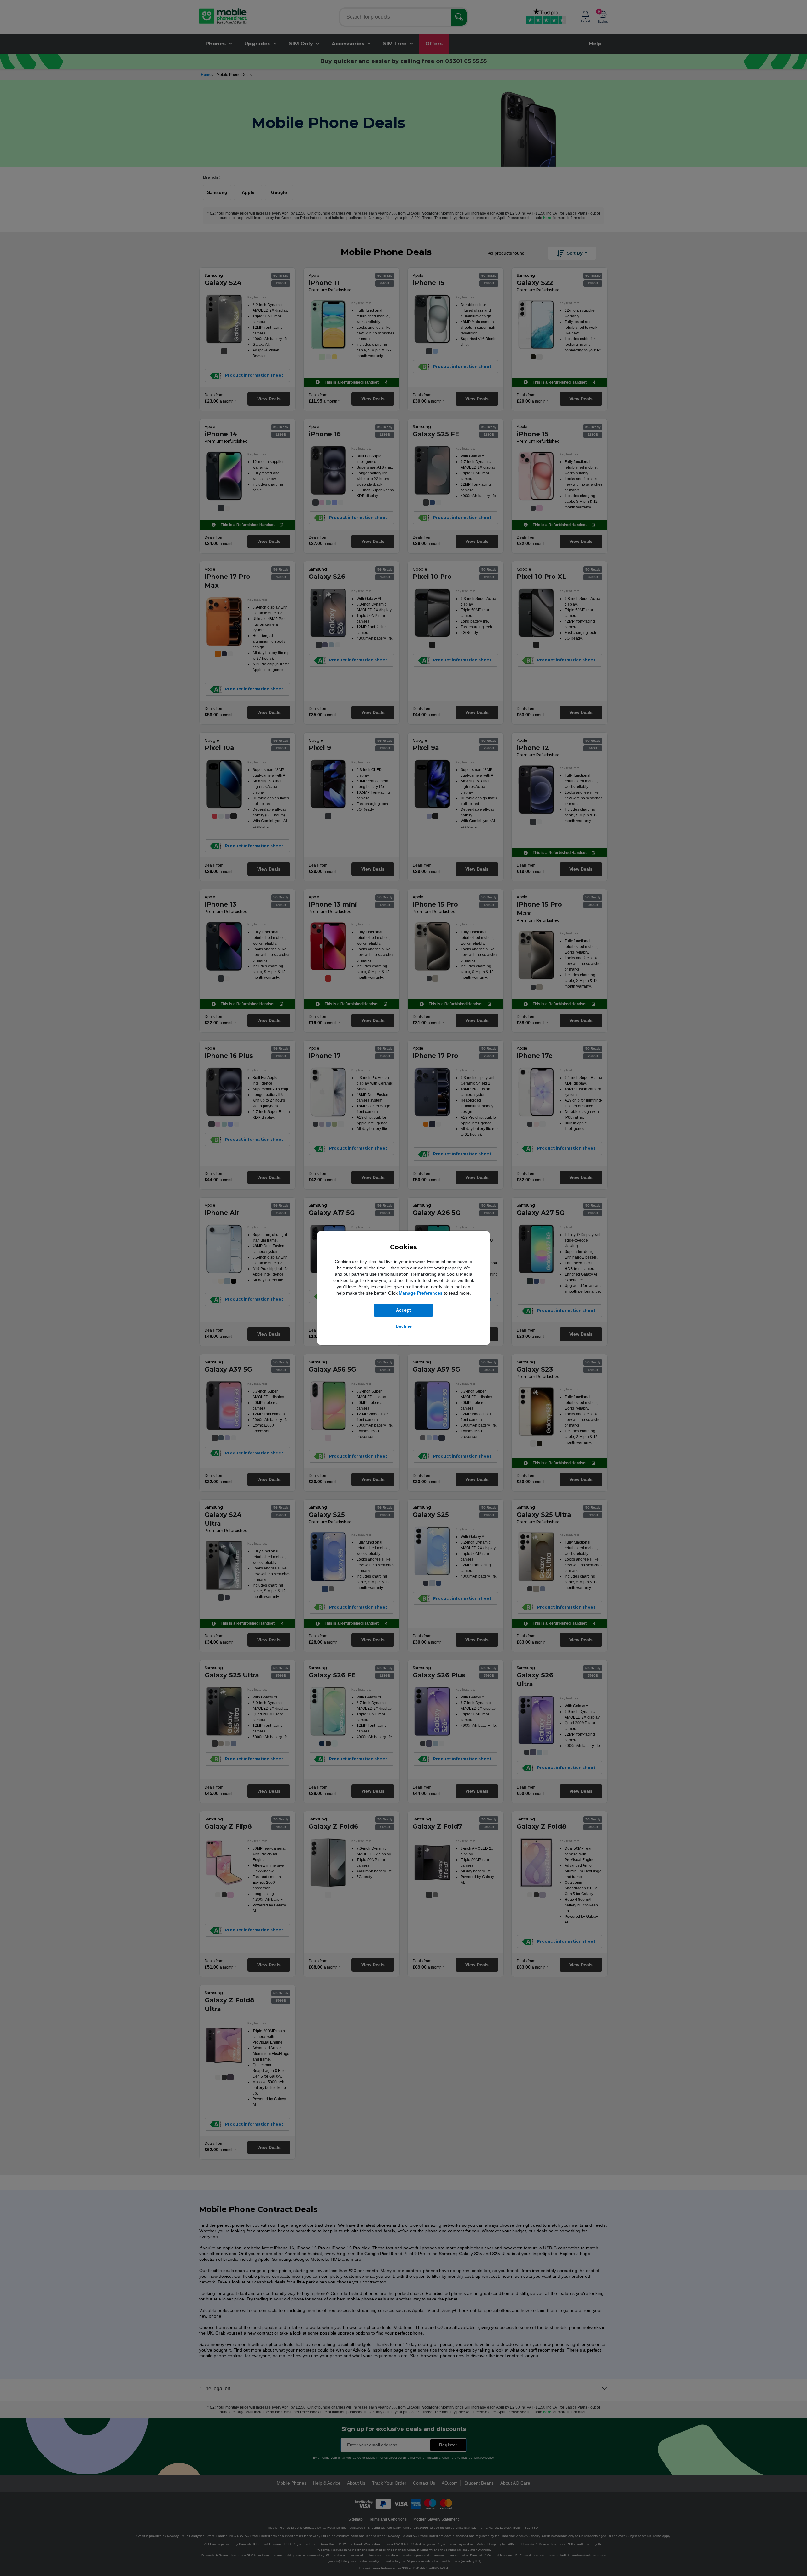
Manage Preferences (421, 1293)
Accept (403, 1310)
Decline (404, 1326)
